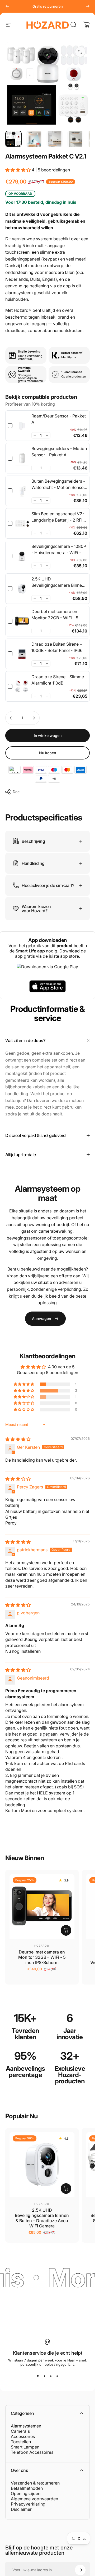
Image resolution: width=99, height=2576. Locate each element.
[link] (22, 426)
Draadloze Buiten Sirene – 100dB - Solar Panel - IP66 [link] (57, 647)
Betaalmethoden (27, 2488)
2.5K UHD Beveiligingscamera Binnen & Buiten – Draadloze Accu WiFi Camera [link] (58, 582)
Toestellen (21, 2442)
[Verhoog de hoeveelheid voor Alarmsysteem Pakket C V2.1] (34, 718)
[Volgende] (88, 6)
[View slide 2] (44, 2376)
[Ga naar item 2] (34, 139)
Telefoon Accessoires (32, 2452)
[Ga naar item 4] (75, 139)
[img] (18, 1439)
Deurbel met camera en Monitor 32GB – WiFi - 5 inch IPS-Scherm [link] (55, 615)
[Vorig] (7, 6)
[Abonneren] (80, 2570)
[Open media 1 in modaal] (80, 52)
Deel (16, 792)
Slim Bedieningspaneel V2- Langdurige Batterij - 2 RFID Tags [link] (58, 517)
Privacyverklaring (28, 2504)
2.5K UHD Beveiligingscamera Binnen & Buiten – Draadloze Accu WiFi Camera (42, 2218)
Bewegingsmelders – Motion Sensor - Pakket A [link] (59, 452)
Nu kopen (48, 753)
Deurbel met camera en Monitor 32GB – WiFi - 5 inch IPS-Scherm (42, 1957)
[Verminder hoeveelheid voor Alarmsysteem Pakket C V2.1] (11, 718)
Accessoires (23, 2436)
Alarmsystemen (26, 2426)
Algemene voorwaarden (34, 2499)
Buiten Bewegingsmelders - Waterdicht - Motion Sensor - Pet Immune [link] (58, 484)
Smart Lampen (25, 2447)
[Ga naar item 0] (13, 139)
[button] (18, 170)
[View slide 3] (51, 2376)
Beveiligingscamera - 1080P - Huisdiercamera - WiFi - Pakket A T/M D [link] (59, 550)
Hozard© (42, 1946)
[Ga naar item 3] (55, 139)
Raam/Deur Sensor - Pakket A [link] (59, 419)
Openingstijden (26, 2493)
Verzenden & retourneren (35, 2483)
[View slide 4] (57, 2376)
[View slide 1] (38, 2376)
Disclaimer (21, 2509)
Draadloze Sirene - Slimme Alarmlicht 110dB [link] (58, 680)
